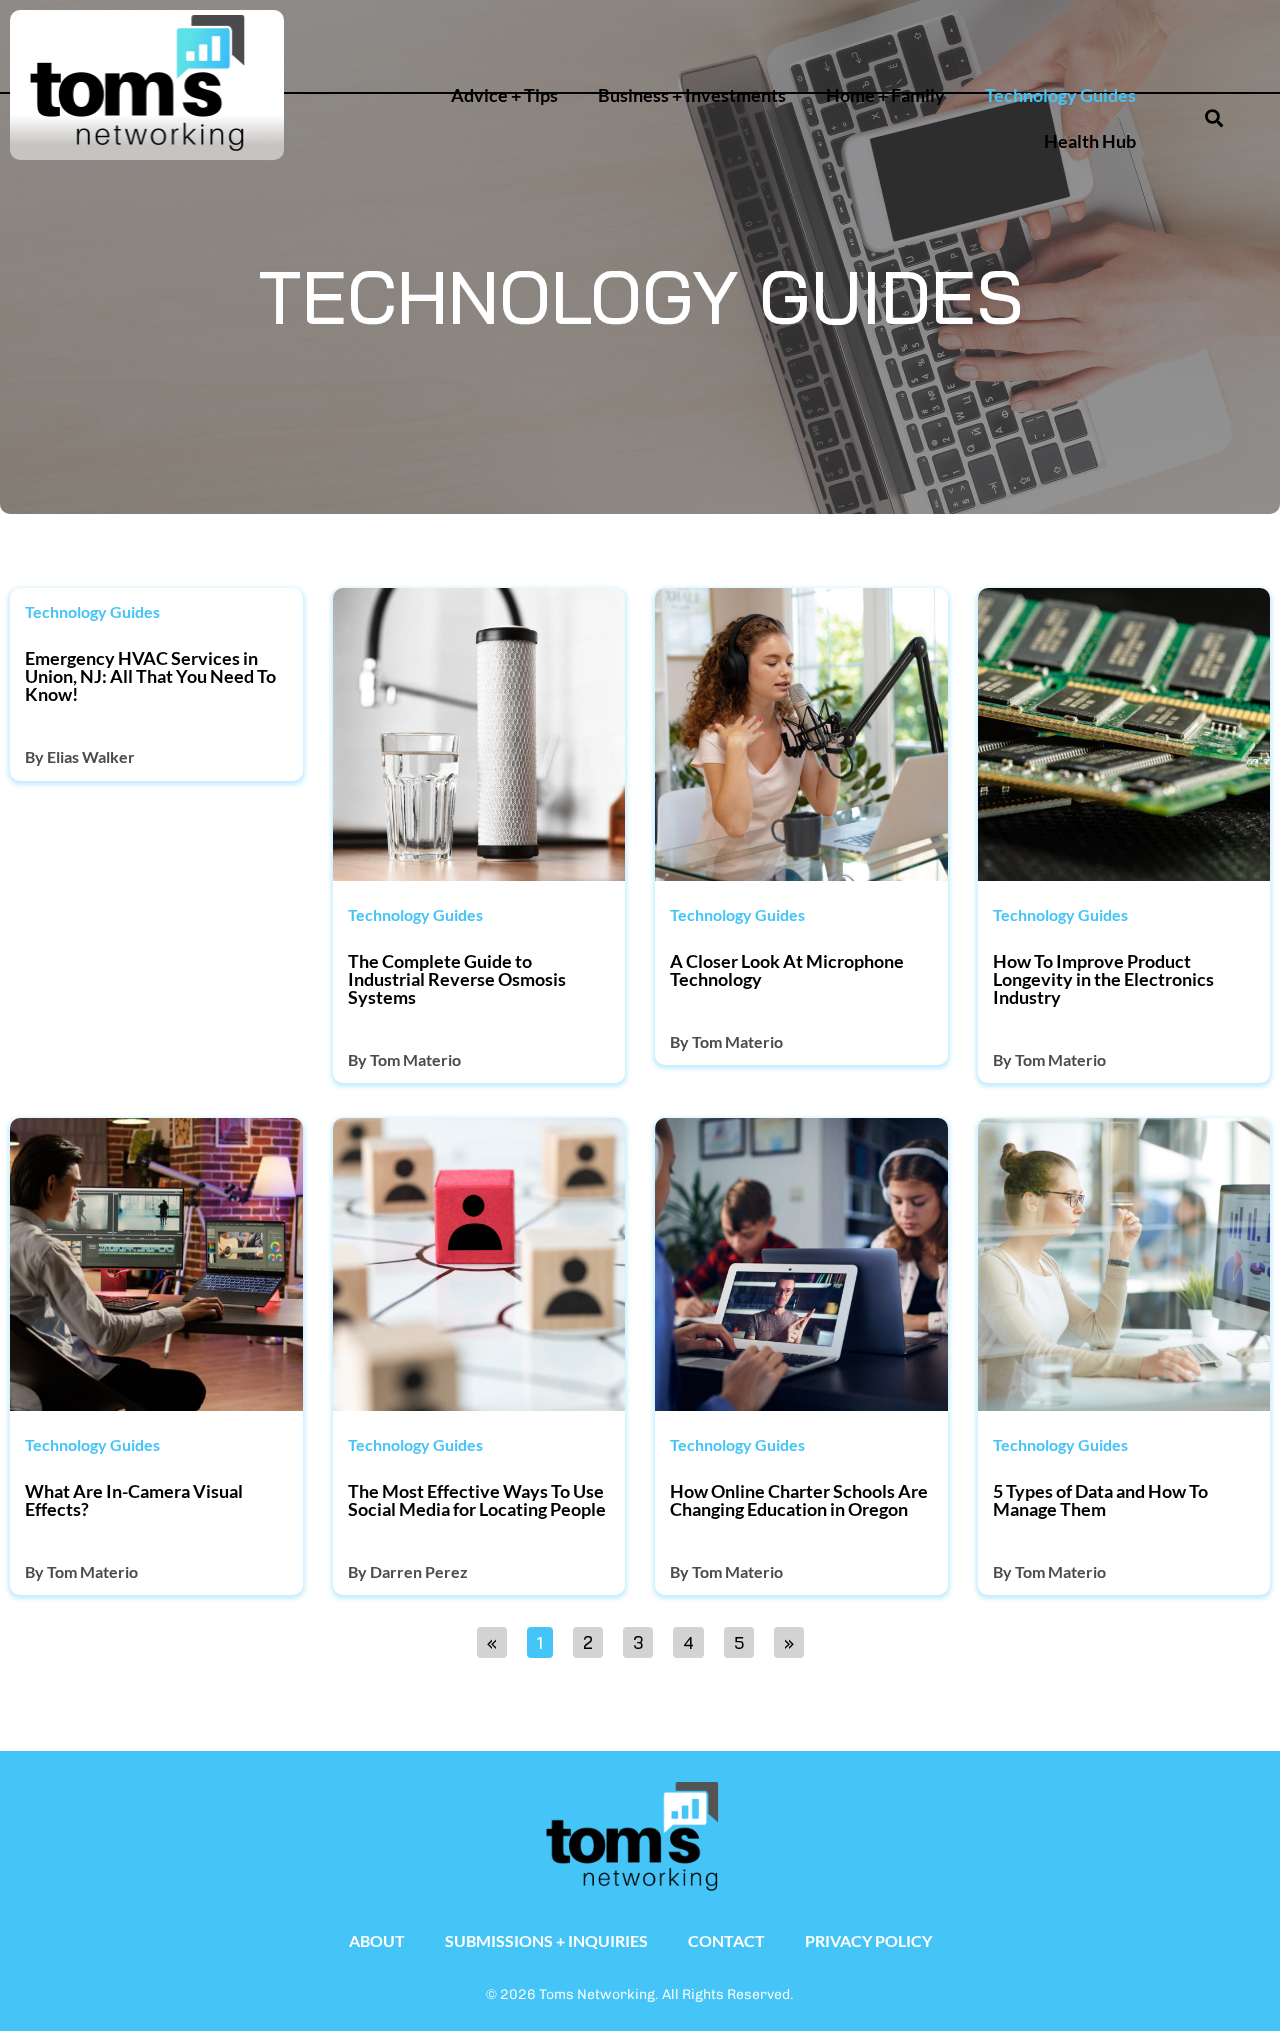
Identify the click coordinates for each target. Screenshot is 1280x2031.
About (377, 1940)
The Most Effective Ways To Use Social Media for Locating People (477, 1500)
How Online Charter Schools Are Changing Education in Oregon (799, 1500)
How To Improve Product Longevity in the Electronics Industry (1103, 979)
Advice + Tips (504, 95)
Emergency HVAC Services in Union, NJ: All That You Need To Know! (150, 676)
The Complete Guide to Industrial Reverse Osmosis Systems (457, 979)
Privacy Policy (868, 1940)
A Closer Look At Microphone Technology (787, 970)
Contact (726, 1940)
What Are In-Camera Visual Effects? (134, 1500)
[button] (1139, 36)
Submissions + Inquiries (546, 1940)
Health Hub (1090, 141)
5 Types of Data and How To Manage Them (1100, 1500)
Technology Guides (1060, 95)
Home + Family (885, 95)
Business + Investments (692, 95)
